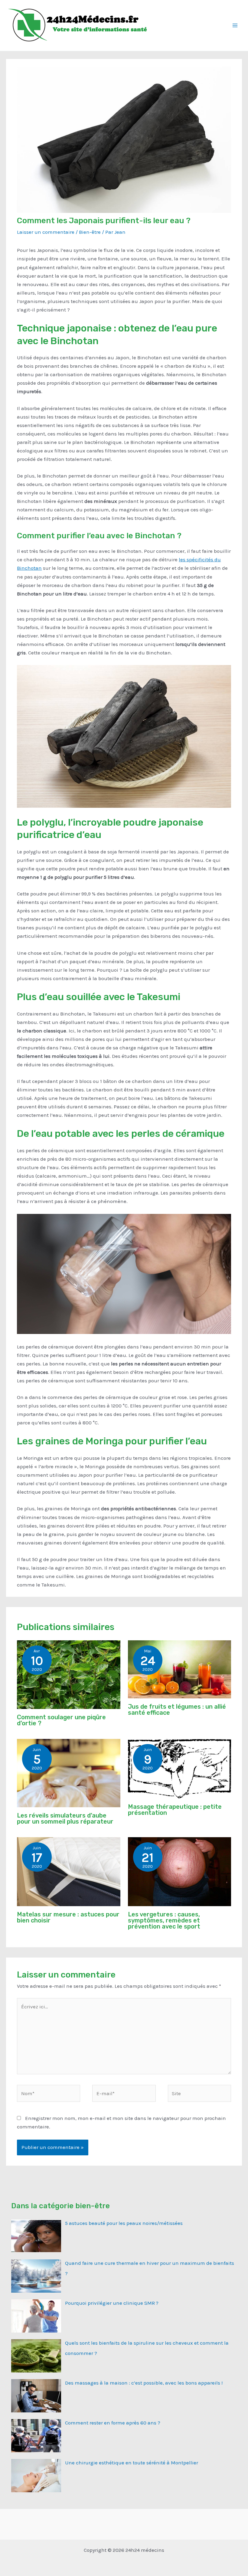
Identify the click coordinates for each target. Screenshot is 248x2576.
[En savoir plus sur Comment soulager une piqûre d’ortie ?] (69, 1674)
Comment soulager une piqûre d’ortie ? (61, 1720)
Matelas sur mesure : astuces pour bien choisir (68, 1917)
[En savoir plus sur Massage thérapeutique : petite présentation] (179, 1768)
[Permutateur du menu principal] (235, 25)
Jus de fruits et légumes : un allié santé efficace (177, 1710)
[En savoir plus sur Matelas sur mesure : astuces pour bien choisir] (69, 1871)
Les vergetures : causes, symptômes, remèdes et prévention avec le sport (164, 1920)
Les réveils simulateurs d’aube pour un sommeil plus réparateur (65, 1818)
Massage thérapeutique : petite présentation (175, 1810)
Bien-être (90, 232)
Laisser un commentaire (46, 232)
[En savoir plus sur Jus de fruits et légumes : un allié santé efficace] (179, 1669)
